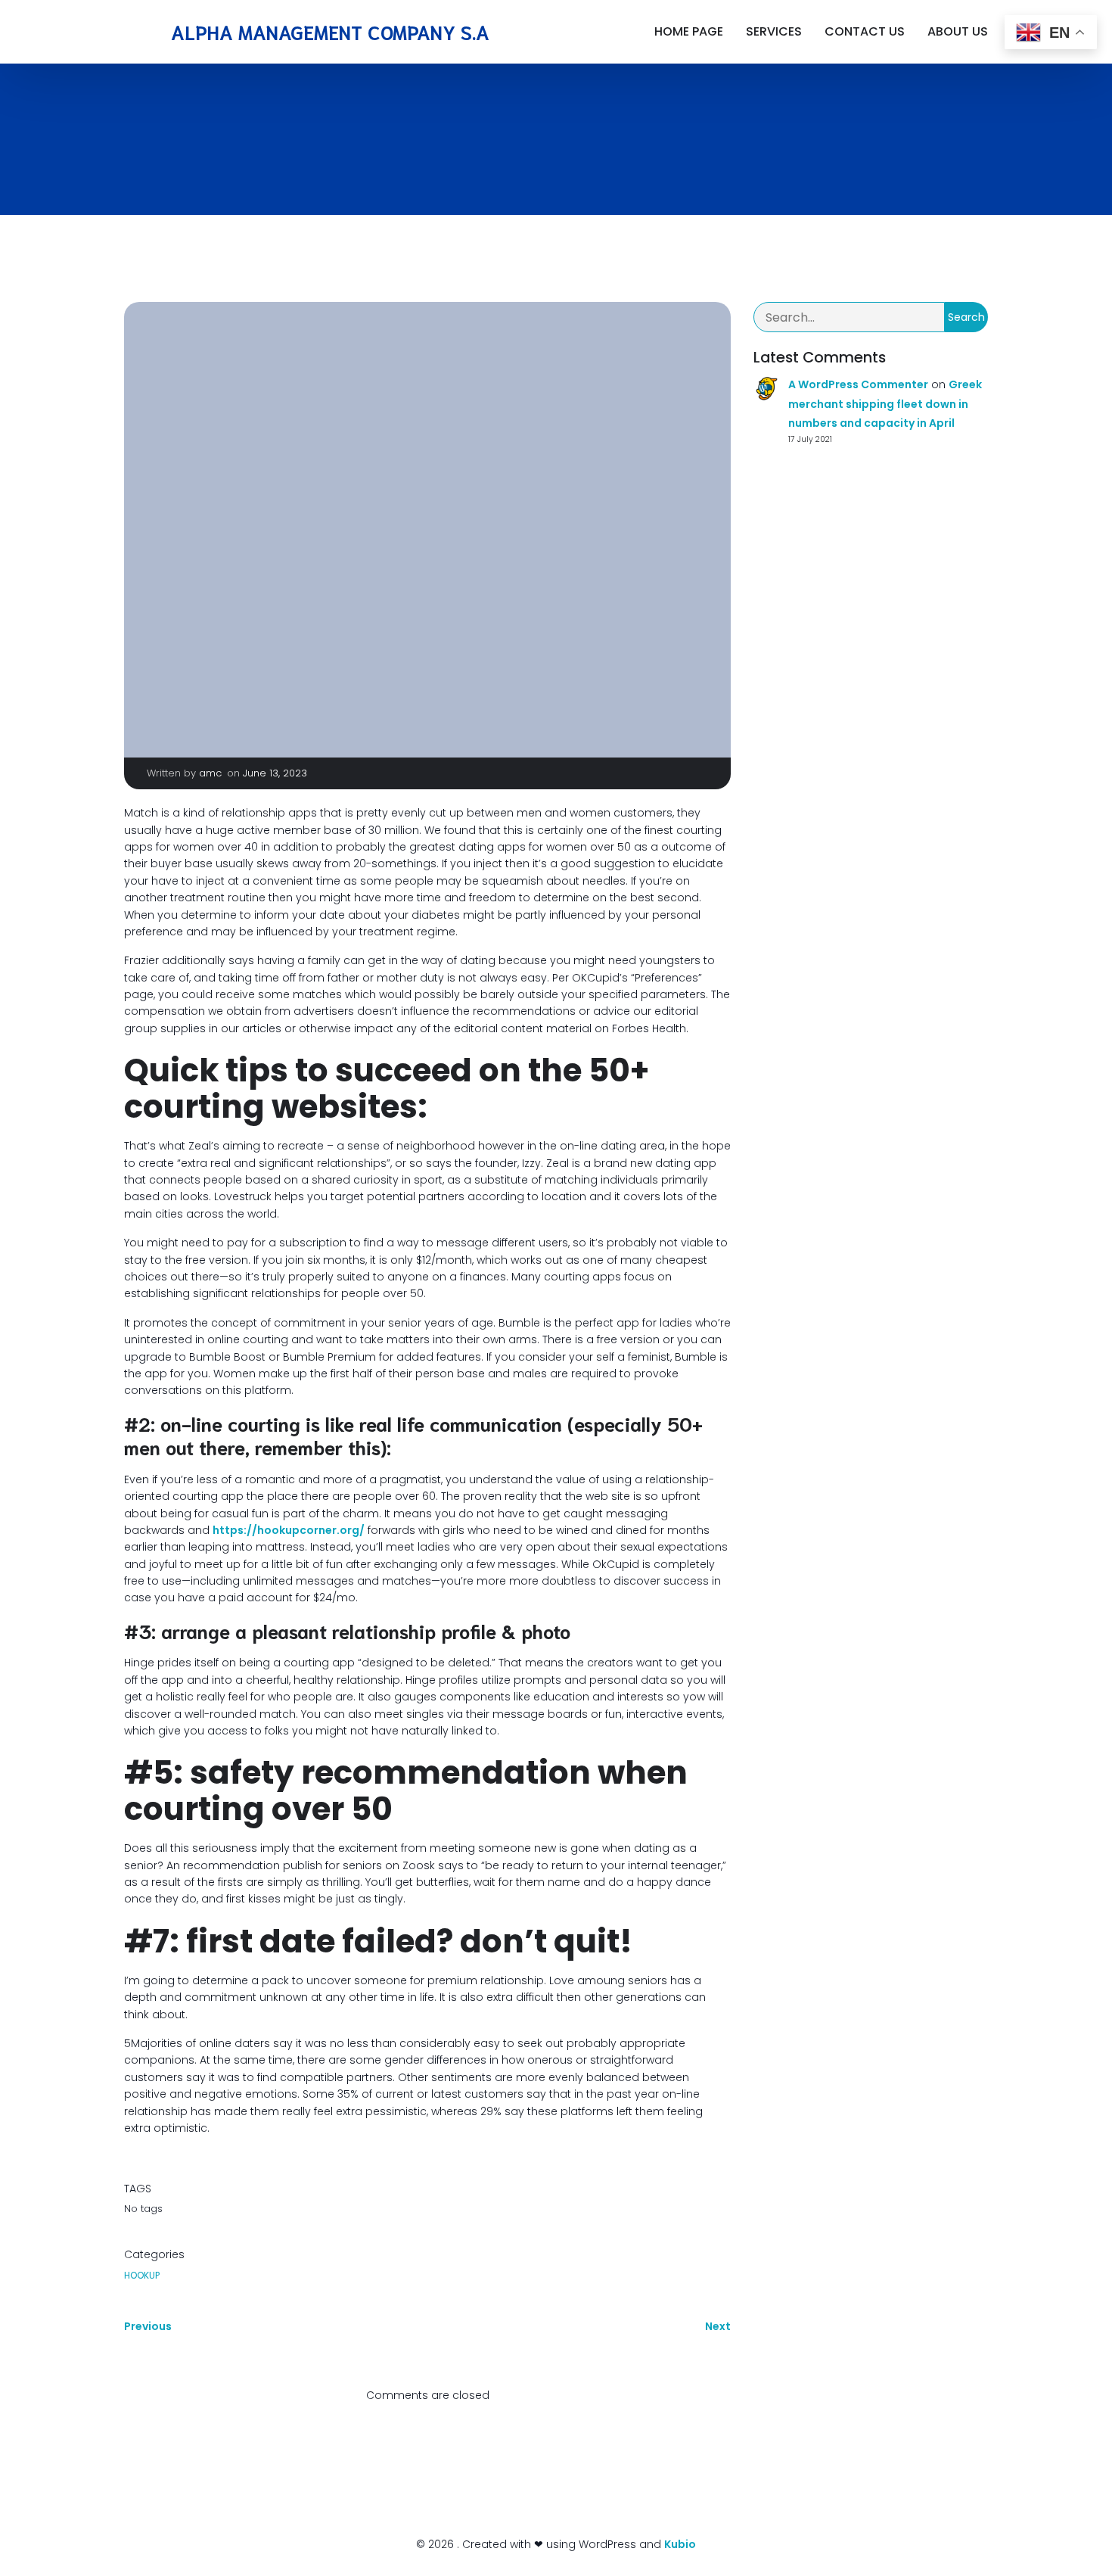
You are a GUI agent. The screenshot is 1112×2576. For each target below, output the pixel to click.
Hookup (142, 2275)
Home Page (689, 31)
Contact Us (865, 31)
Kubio (680, 2544)
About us (958, 31)
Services (774, 31)
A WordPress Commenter (858, 384)
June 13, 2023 (275, 773)
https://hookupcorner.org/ (289, 1530)
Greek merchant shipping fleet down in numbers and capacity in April (885, 403)
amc (210, 773)
